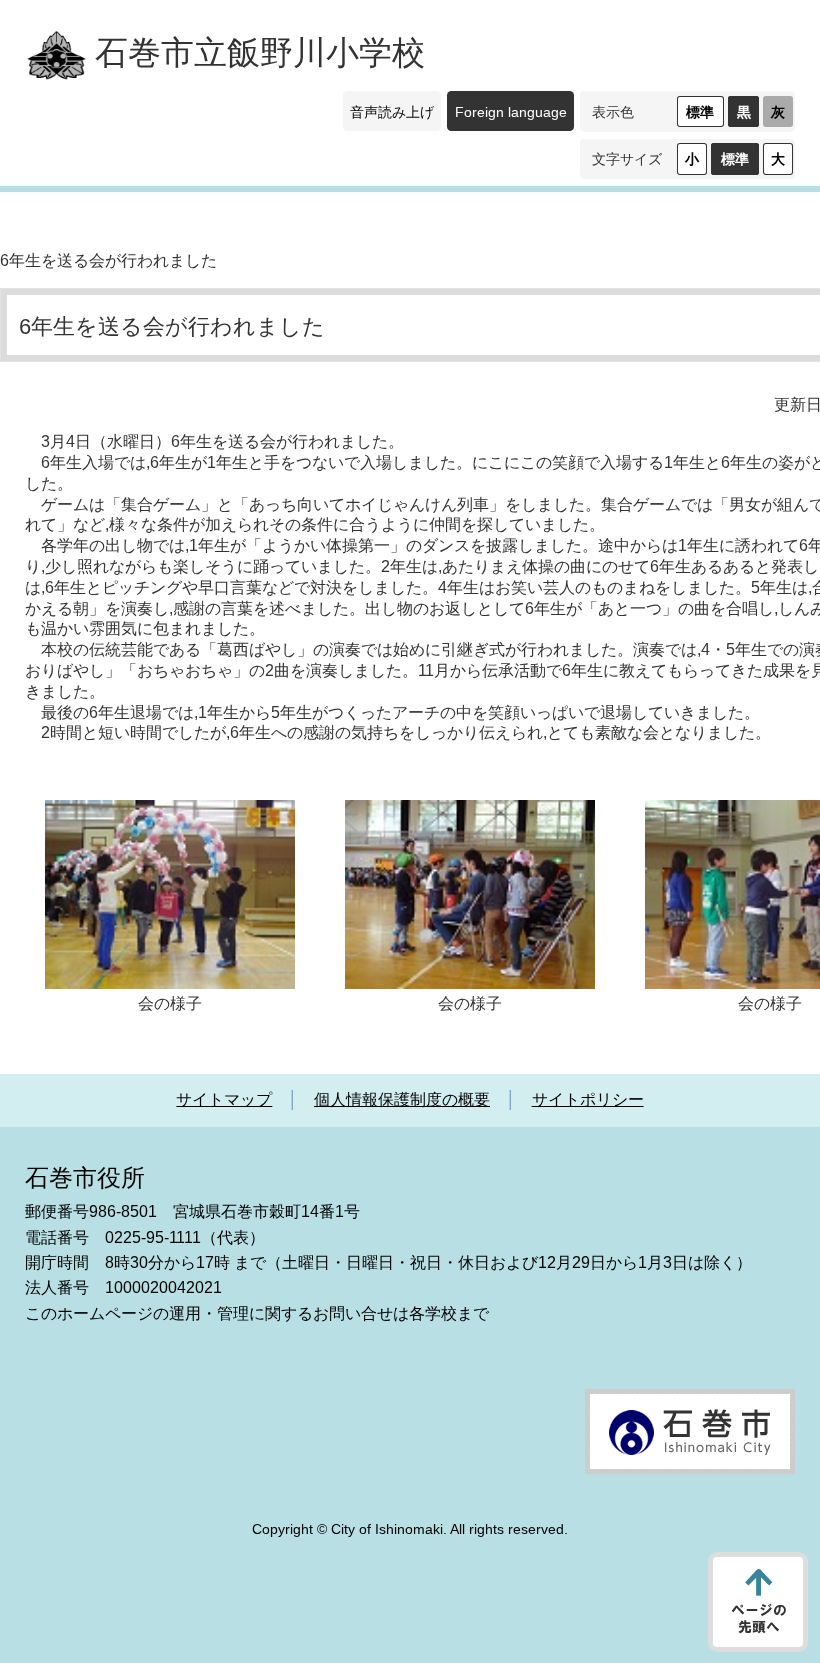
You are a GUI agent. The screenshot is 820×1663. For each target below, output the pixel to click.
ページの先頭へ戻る (758, 1602)
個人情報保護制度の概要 (402, 1099)
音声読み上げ (392, 112)
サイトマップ (224, 1099)
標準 (700, 112)
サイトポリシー (588, 1099)
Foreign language (511, 112)
